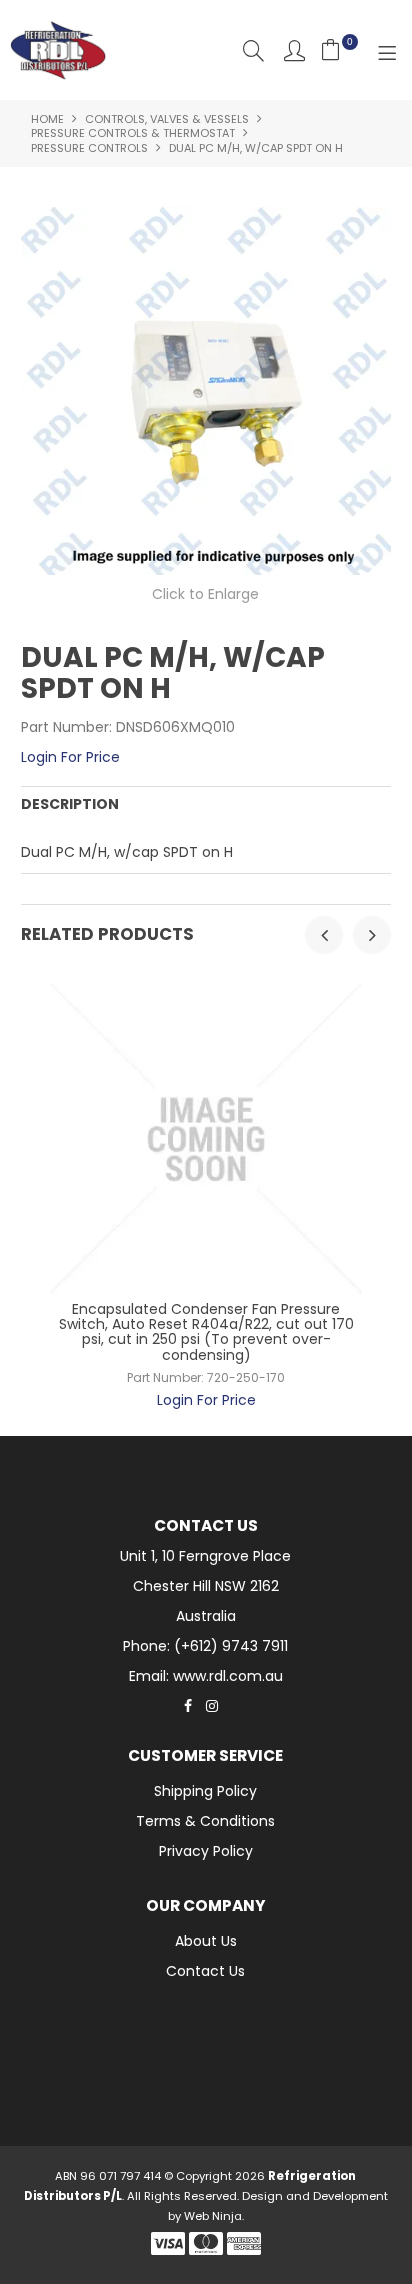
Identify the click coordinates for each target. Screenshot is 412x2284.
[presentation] (324, 935)
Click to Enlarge (205, 594)
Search (253, 50)
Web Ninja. (214, 2216)
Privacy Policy (206, 1851)
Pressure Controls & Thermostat (133, 133)
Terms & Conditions (205, 1821)
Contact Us (205, 1971)
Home (47, 119)
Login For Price (70, 757)
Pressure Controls (89, 148)
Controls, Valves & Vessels (167, 119)
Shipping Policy (205, 1791)
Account (294, 50)
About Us (206, 1941)
